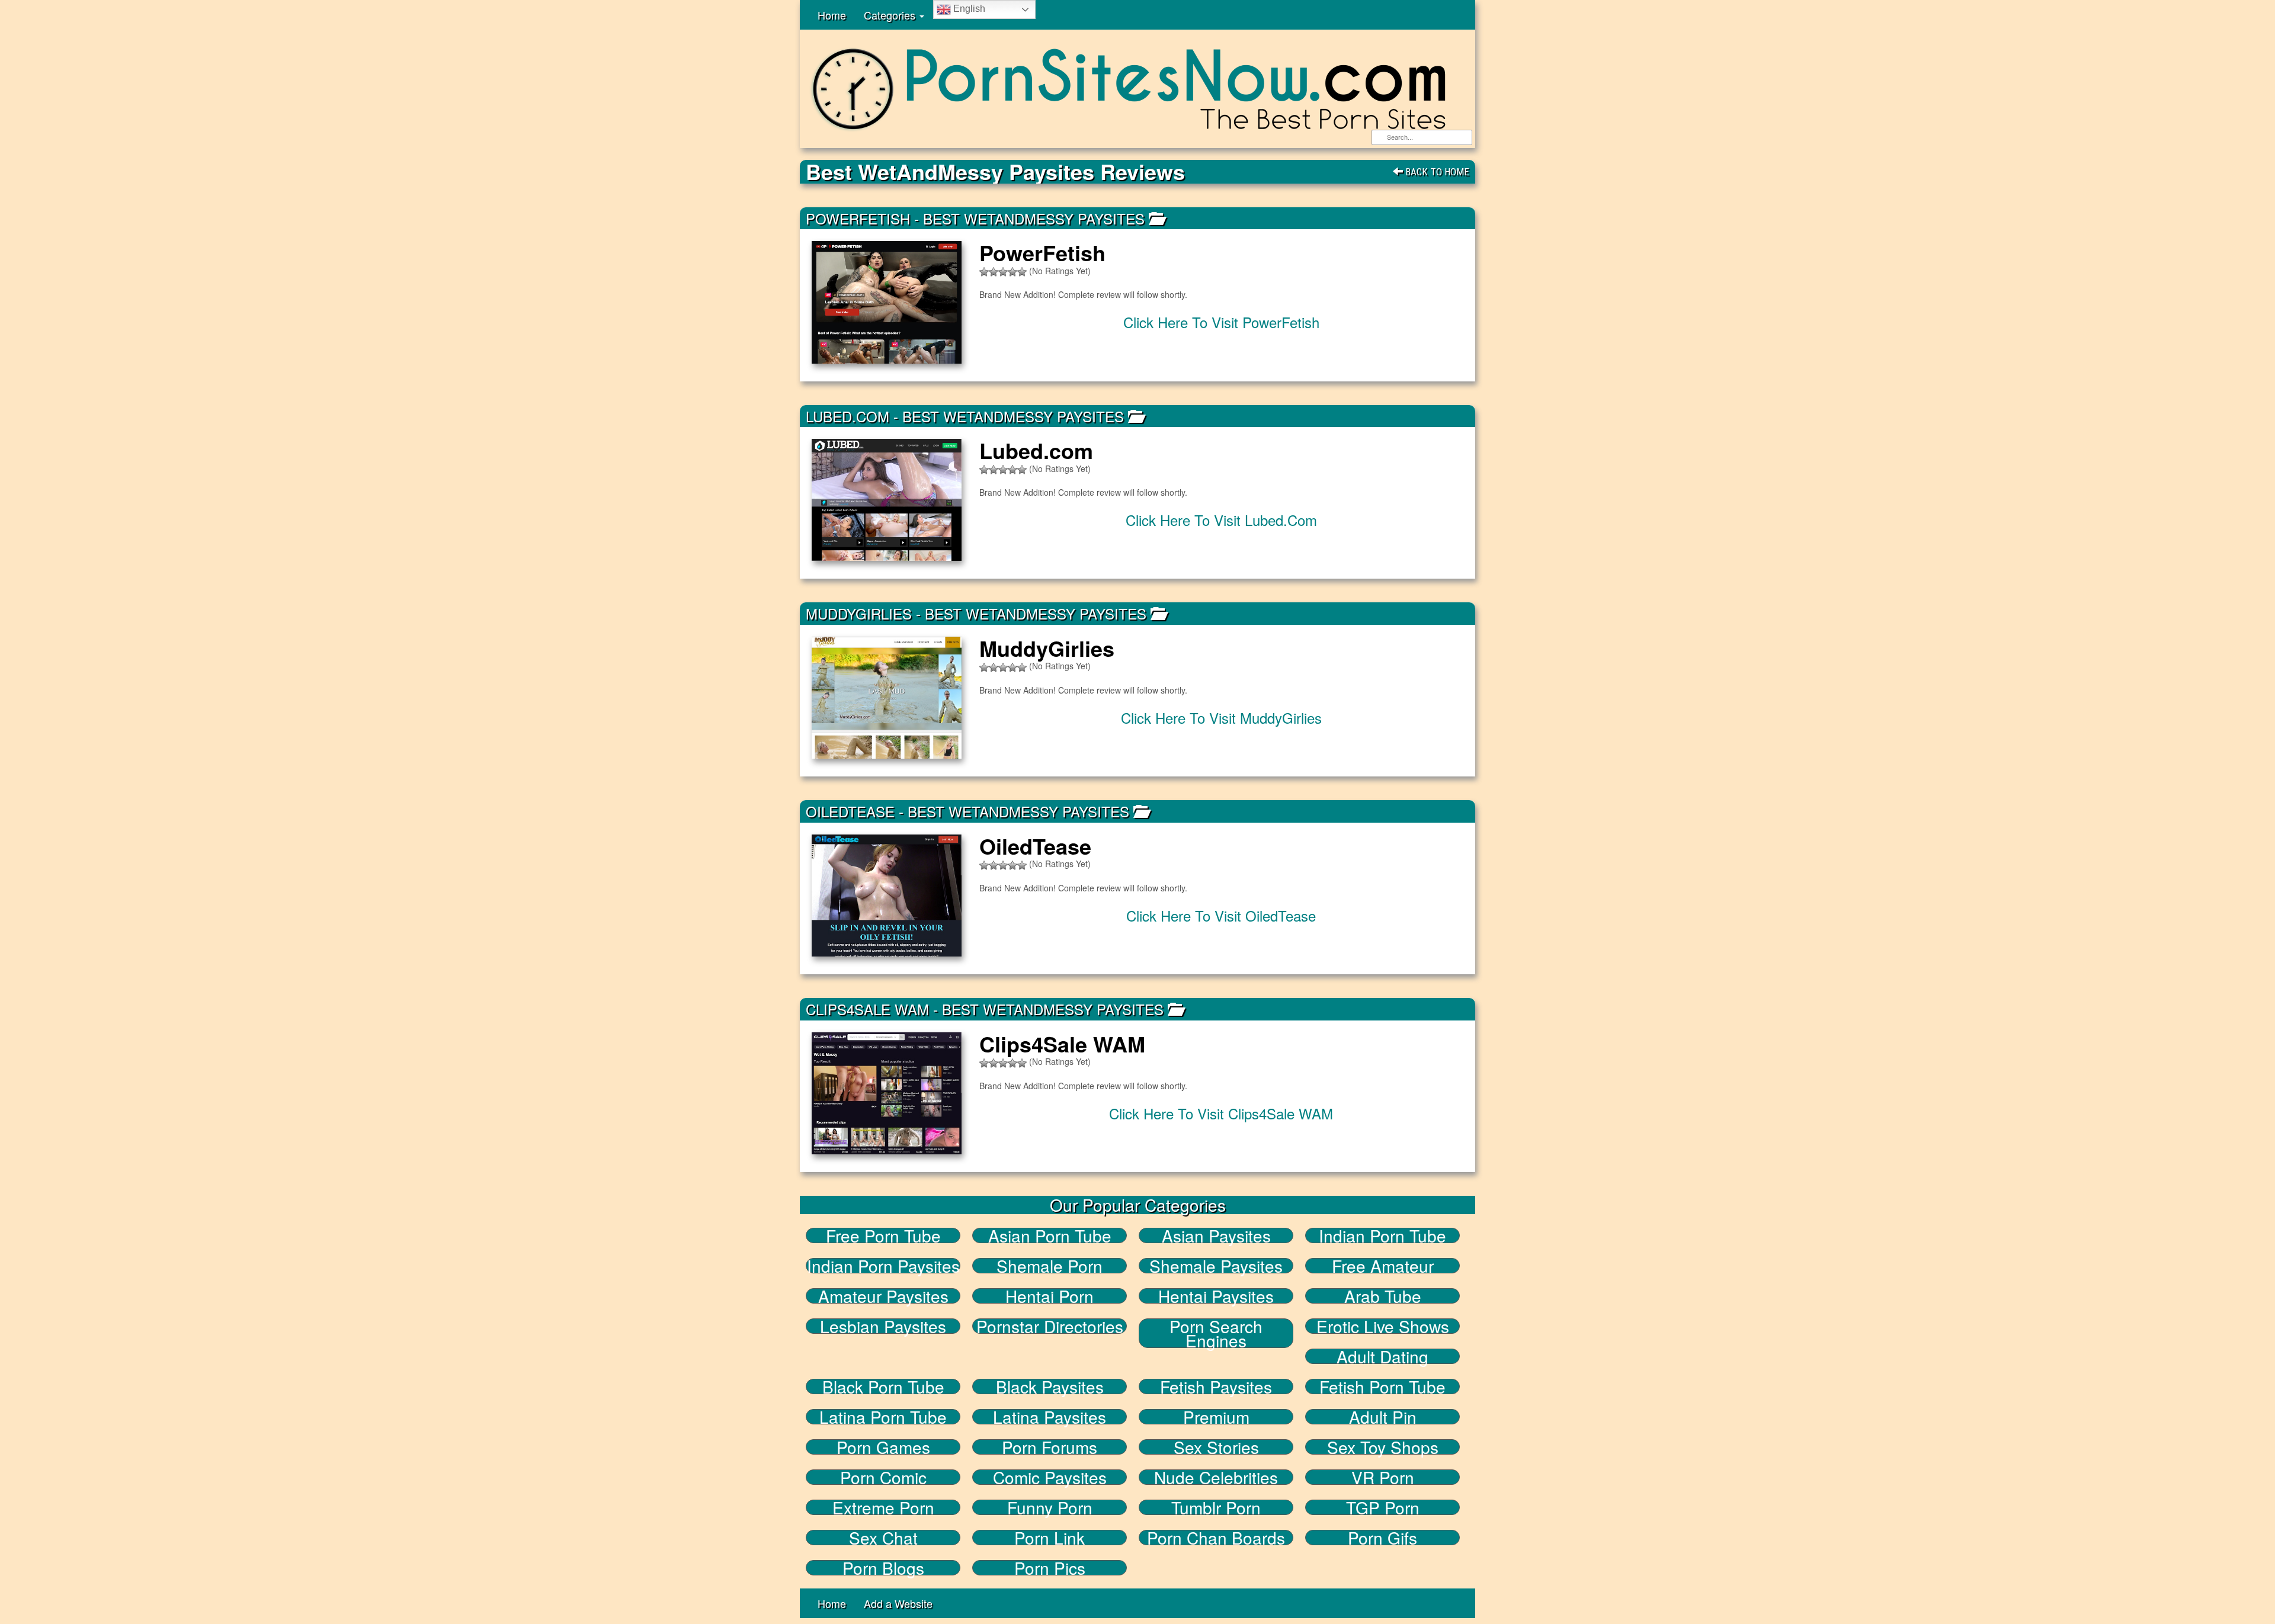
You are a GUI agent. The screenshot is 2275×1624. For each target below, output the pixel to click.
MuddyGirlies (859, 613)
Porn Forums (1050, 1447)
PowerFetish (858, 218)
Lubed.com (847, 416)
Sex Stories (1216, 1447)
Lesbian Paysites (883, 1326)
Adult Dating (1382, 1356)
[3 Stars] (1003, 272)
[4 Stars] (1012, 272)
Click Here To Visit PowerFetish (1221, 322)
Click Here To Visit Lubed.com (1221, 520)
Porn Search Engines (1216, 1333)
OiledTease (850, 811)
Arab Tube (1383, 1296)
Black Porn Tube (883, 1387)
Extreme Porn (883, 1507)
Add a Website (898, 1603)
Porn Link (1050, 1538)
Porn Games (883, 1447)
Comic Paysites (1050, 1477)
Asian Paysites (1216, 1235)
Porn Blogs (883, 1568)
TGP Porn (1383, 1507)
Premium (1216, 1417)
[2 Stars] (994, 272)
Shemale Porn (1050, 1266)
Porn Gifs (1382, 1538)
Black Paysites (1050, 1387)
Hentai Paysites (1216, 1296)
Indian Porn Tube (1382, 1235)
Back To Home (1436, 172)
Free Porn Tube (883, 1235)
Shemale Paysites (1216, 1266)
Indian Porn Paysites (883, 1266)
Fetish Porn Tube (1382, 1387)
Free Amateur (1383, 1266)
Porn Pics (1050, 1568)
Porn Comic (883, 1477)
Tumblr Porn (1216, 1507)
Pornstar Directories (1050, 1326)
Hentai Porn (1050, 1296)
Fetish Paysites (1216, 1387)
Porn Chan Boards (1216, 1538)
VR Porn (1383, 1477)
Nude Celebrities (1216, 1477)
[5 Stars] (1022, 272)
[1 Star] (984, 272)
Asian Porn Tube (1050, 1235)
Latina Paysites (1050, 1417)
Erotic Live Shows (1383, 1326)
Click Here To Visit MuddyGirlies (1221, 718)
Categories (891, 15)
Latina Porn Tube (883, 1417)
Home (832, 15)
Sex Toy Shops (1383, 1447)
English (968, 9)
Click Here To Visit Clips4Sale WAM (1221, 1113)
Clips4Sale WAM (867, 1009)
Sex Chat (883, 1538)
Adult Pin (1383, 1417)
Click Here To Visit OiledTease (1221, 915)
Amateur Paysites (883, 1296)
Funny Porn (1050, 1507)
